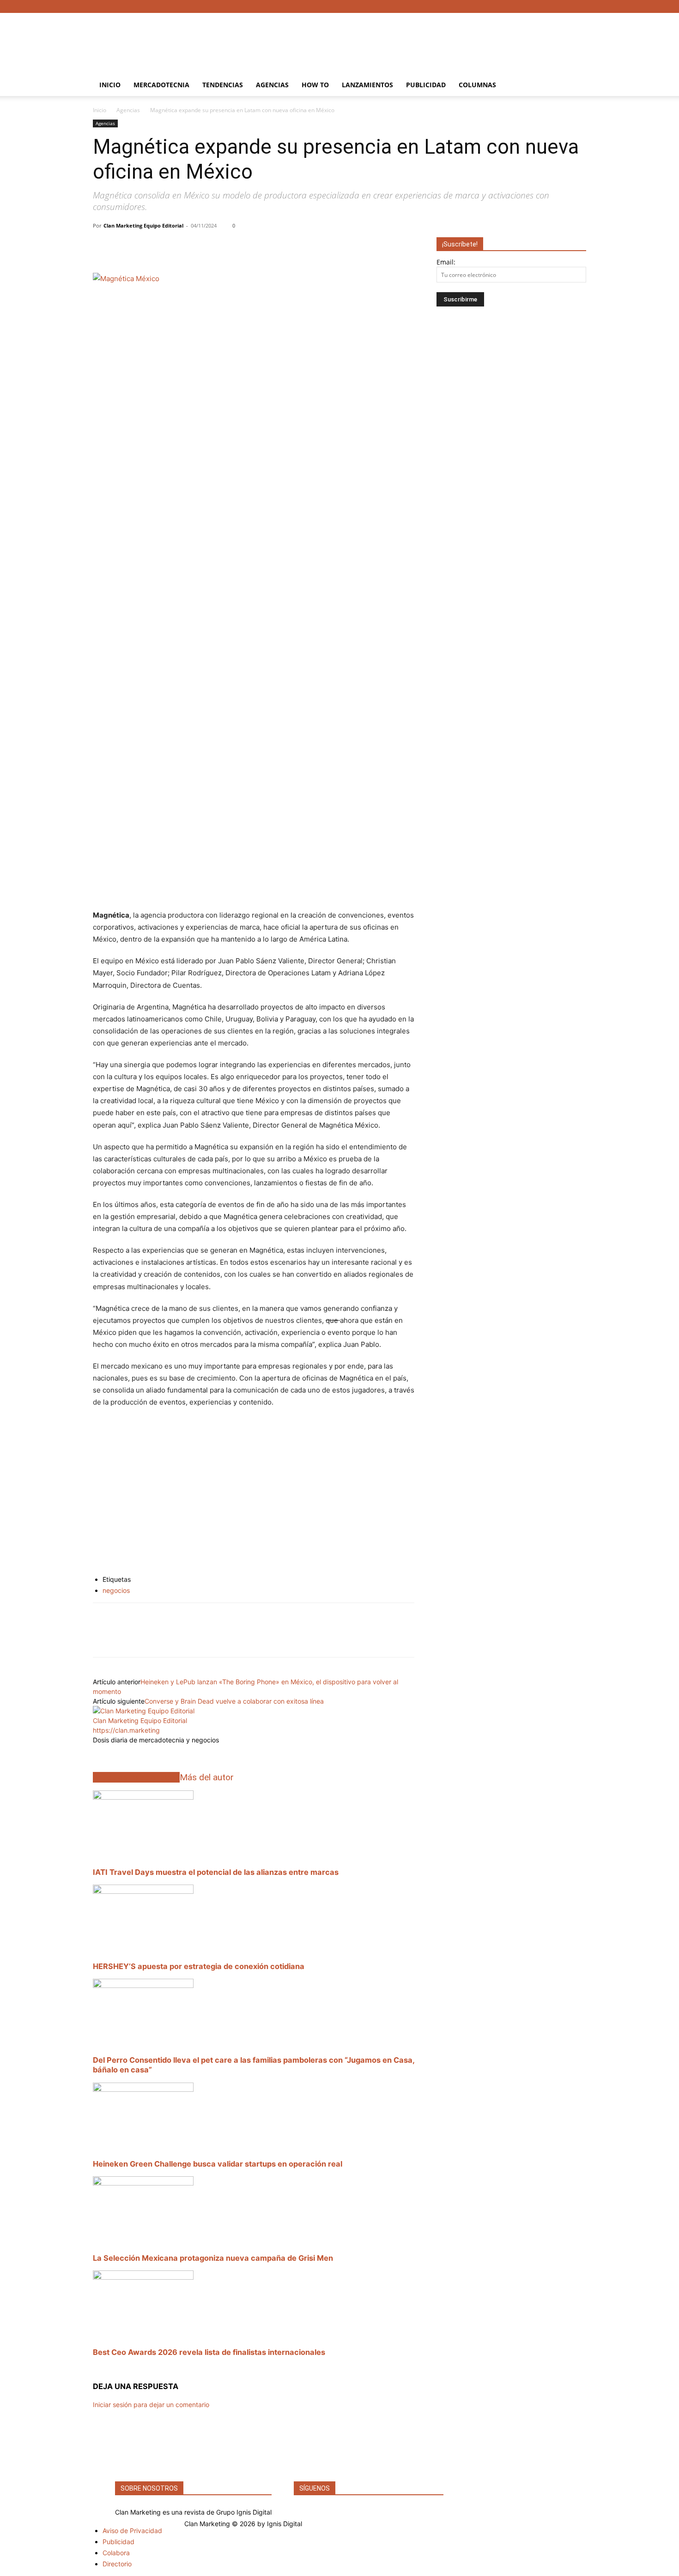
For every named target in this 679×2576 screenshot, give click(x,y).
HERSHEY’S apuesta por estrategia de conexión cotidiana (199, 1966)
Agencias (272, 85)
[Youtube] (579, 6)
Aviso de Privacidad (132, 2531)
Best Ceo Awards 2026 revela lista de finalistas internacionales (209, 2352)
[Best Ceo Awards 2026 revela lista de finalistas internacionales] (143, 2277)
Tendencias (223, 85)
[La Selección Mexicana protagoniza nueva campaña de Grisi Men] (143, 2183)
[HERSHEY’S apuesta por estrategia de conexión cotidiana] (143, 1891)
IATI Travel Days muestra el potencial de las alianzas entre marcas (216, 1872)
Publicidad (426, 85)
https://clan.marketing (126, 1730)
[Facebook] (533, 6)
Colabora (116, 2553)
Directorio (117, 2564)
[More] (252, 246)
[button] (575, 86)
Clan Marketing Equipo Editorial (143, 225)
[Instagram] (549, 6)
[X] (564, 6)
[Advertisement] (418, 47)
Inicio (110, 85)
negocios (116, 1590)
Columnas (477, 85)
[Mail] (147, 1751)
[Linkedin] (102, 1638)
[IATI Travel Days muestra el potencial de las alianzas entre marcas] (143, 1797)
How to (315, 85)
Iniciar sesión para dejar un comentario (151, 2405)
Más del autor (207, 1777)
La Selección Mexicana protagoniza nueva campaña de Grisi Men (213, 2258)
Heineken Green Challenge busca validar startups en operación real (218, 2164)
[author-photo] (144, 1711)
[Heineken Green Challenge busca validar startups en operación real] (143, 2089)
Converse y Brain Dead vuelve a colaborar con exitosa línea (234, 1701)
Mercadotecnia (161, 85)
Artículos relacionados (136, 1777)
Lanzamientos (367, 85)
